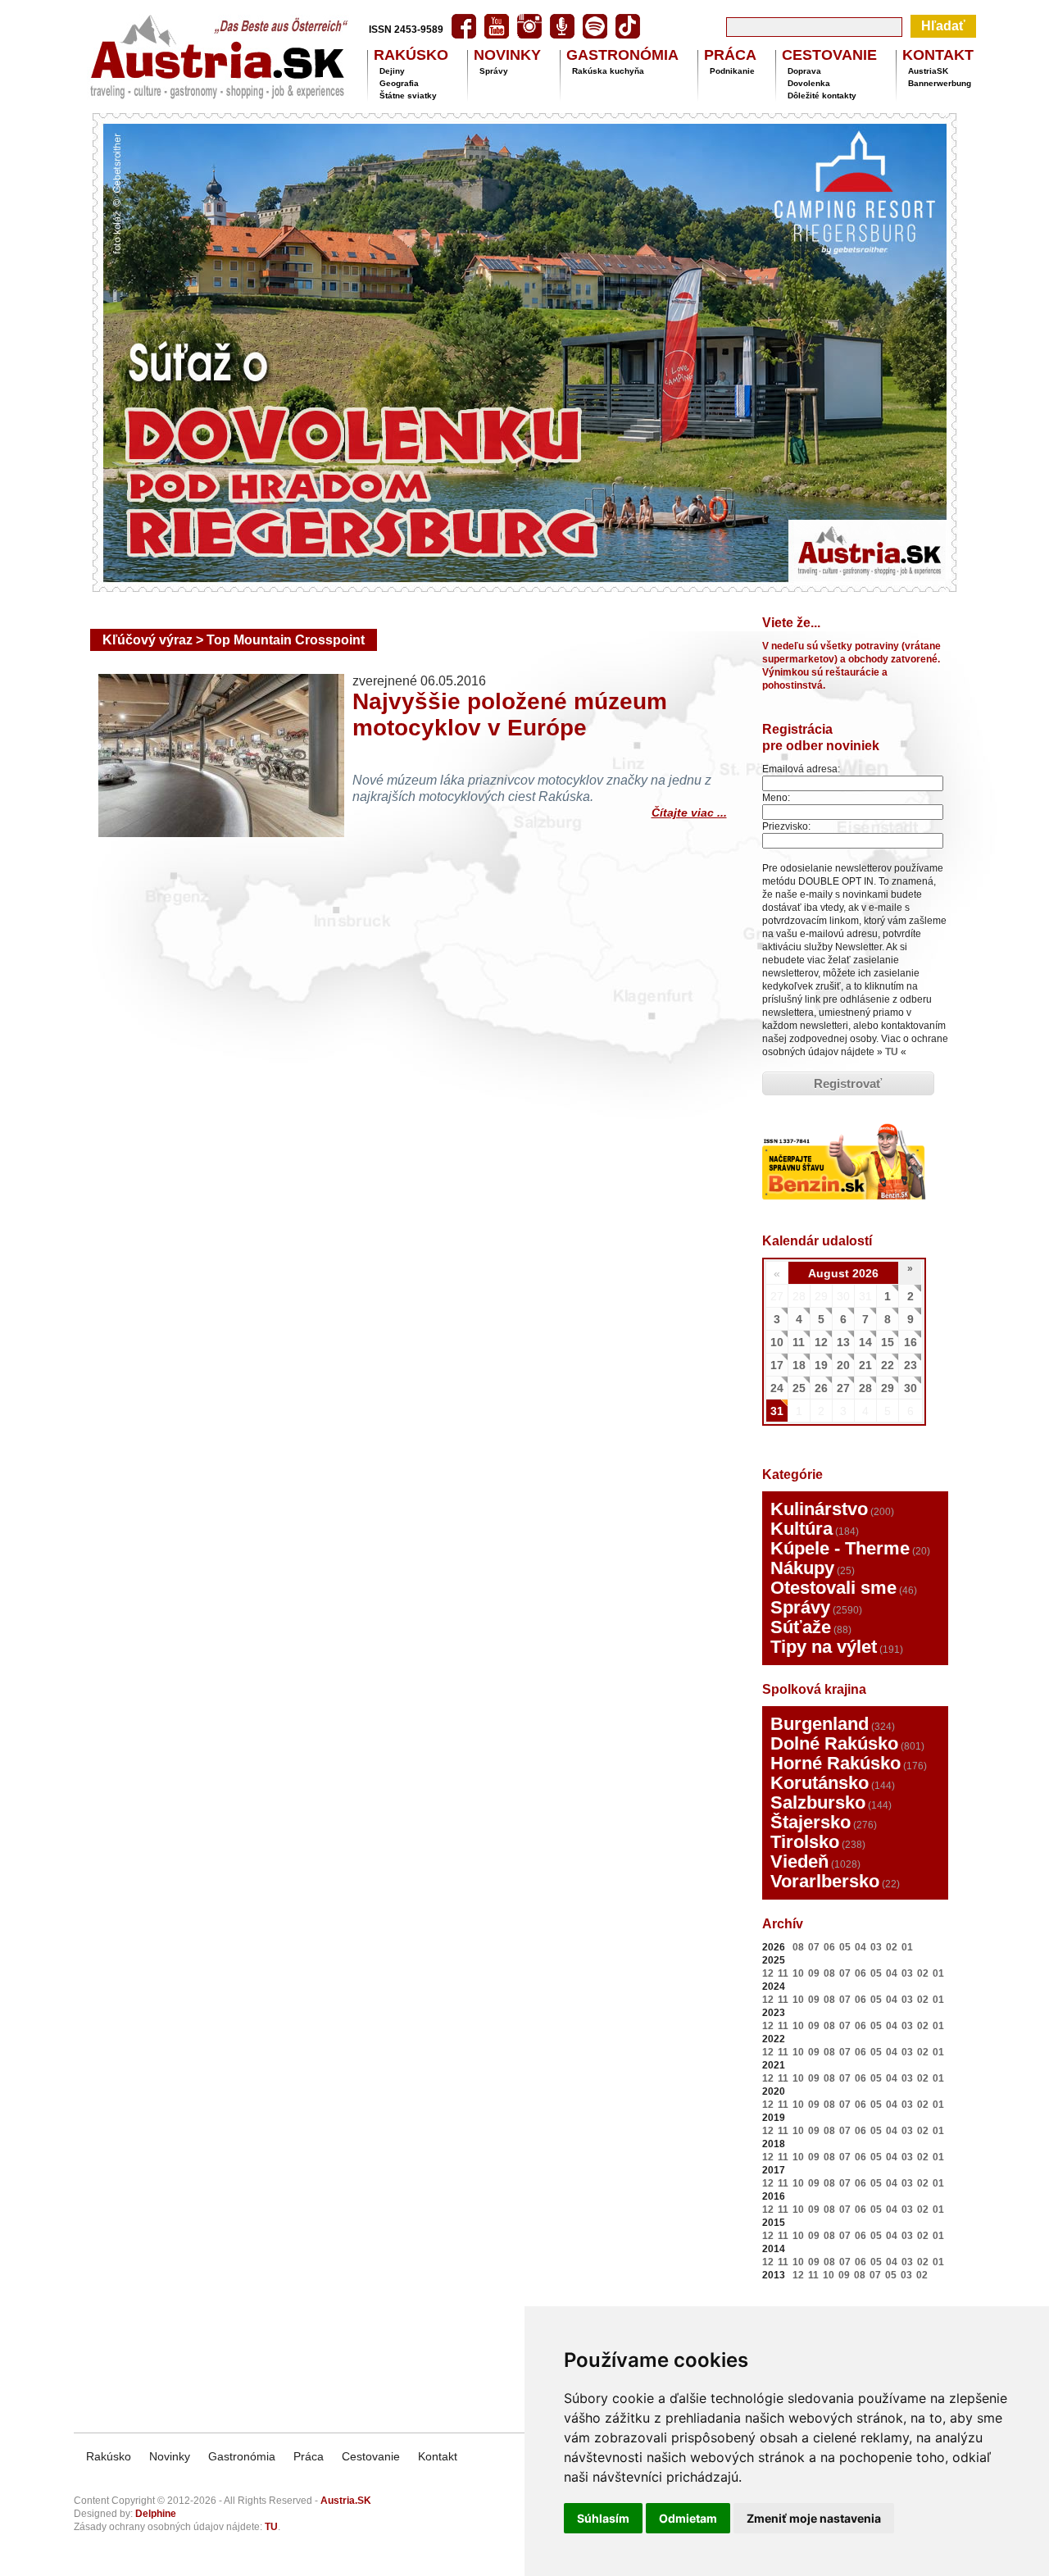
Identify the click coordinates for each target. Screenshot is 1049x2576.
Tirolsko (805, 1842)
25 (799, 1388)
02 (892, 1947)
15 (888, 1342)
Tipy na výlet (824, 1647)
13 (843, 1342)
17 (777, 1365)
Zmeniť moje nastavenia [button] (814, 2518)
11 (799, 1342)
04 (861, 1947)
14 (865, 1342)
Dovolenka (809, 83)
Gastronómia (242, 2456)
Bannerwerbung (940, 83)
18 (799, 1365)
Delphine (156, 2514)
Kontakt (438, 2456)
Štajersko (811, 1822)
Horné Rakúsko (836, 1763)
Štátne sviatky (408, 96)
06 (829, 1947)
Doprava (804, 71)
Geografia (399, 83)
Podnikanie (732, 71)
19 (821, 1365)
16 (910, 1342)
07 (814, 1947)
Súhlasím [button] (603, 2518)
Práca (309, 2456)
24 (777, 1388)
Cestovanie (371, 2456)
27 (843, 1388)
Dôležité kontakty (822, 96)
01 (907, 1947)
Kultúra (802, 1529)
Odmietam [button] (688, 2518)
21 (865, 1365)
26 (821, 1388)
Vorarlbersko (825, 1881)
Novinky (170, 2456)
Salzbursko (818, 1802)
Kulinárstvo (819, 1509)
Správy (494, 71)
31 (777, 1411)
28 (865, 1388)
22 (888, 1365)
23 (910, 1365)
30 (910, 1388)
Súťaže (801, 1627)
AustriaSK (928, 71)
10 (777, 1342)
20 (843, 1365)
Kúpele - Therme (840, 1548)
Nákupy (802, 1568)
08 (798, 1947)
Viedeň (799, 1861)
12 (821, 1342)
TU (892, 1052)
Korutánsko (820, 1783)
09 (814, 1973)
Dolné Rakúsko (834, 1743)
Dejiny (392, 71)
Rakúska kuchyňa (608, 71)
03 (876, 1947)
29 (888, 1388)
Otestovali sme (833, 1588)
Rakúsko (109, 2456)
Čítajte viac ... (689, 810)
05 (845, 1947)
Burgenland (820, 1724)
